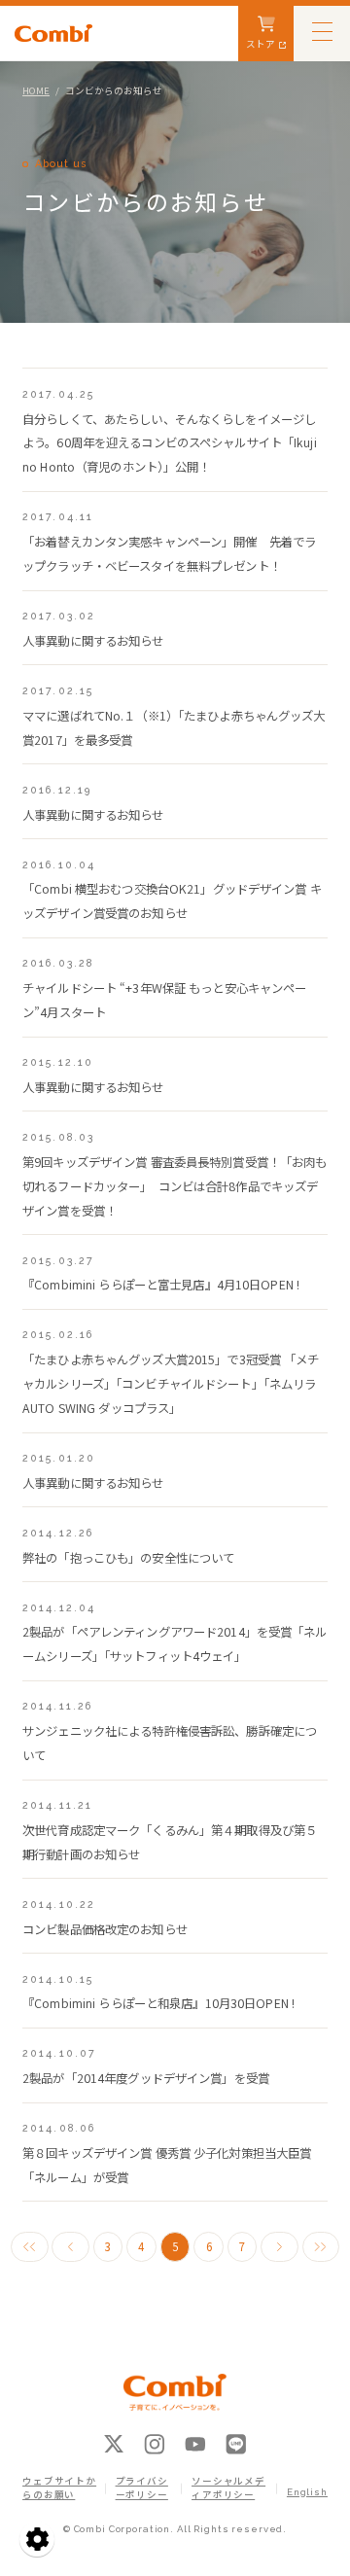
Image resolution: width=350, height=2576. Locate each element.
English (307, 2492)
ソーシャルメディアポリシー (228, 2488)
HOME (36, 90)
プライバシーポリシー (142, 2488)
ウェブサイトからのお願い (59, 2488)
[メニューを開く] (322, 31)
